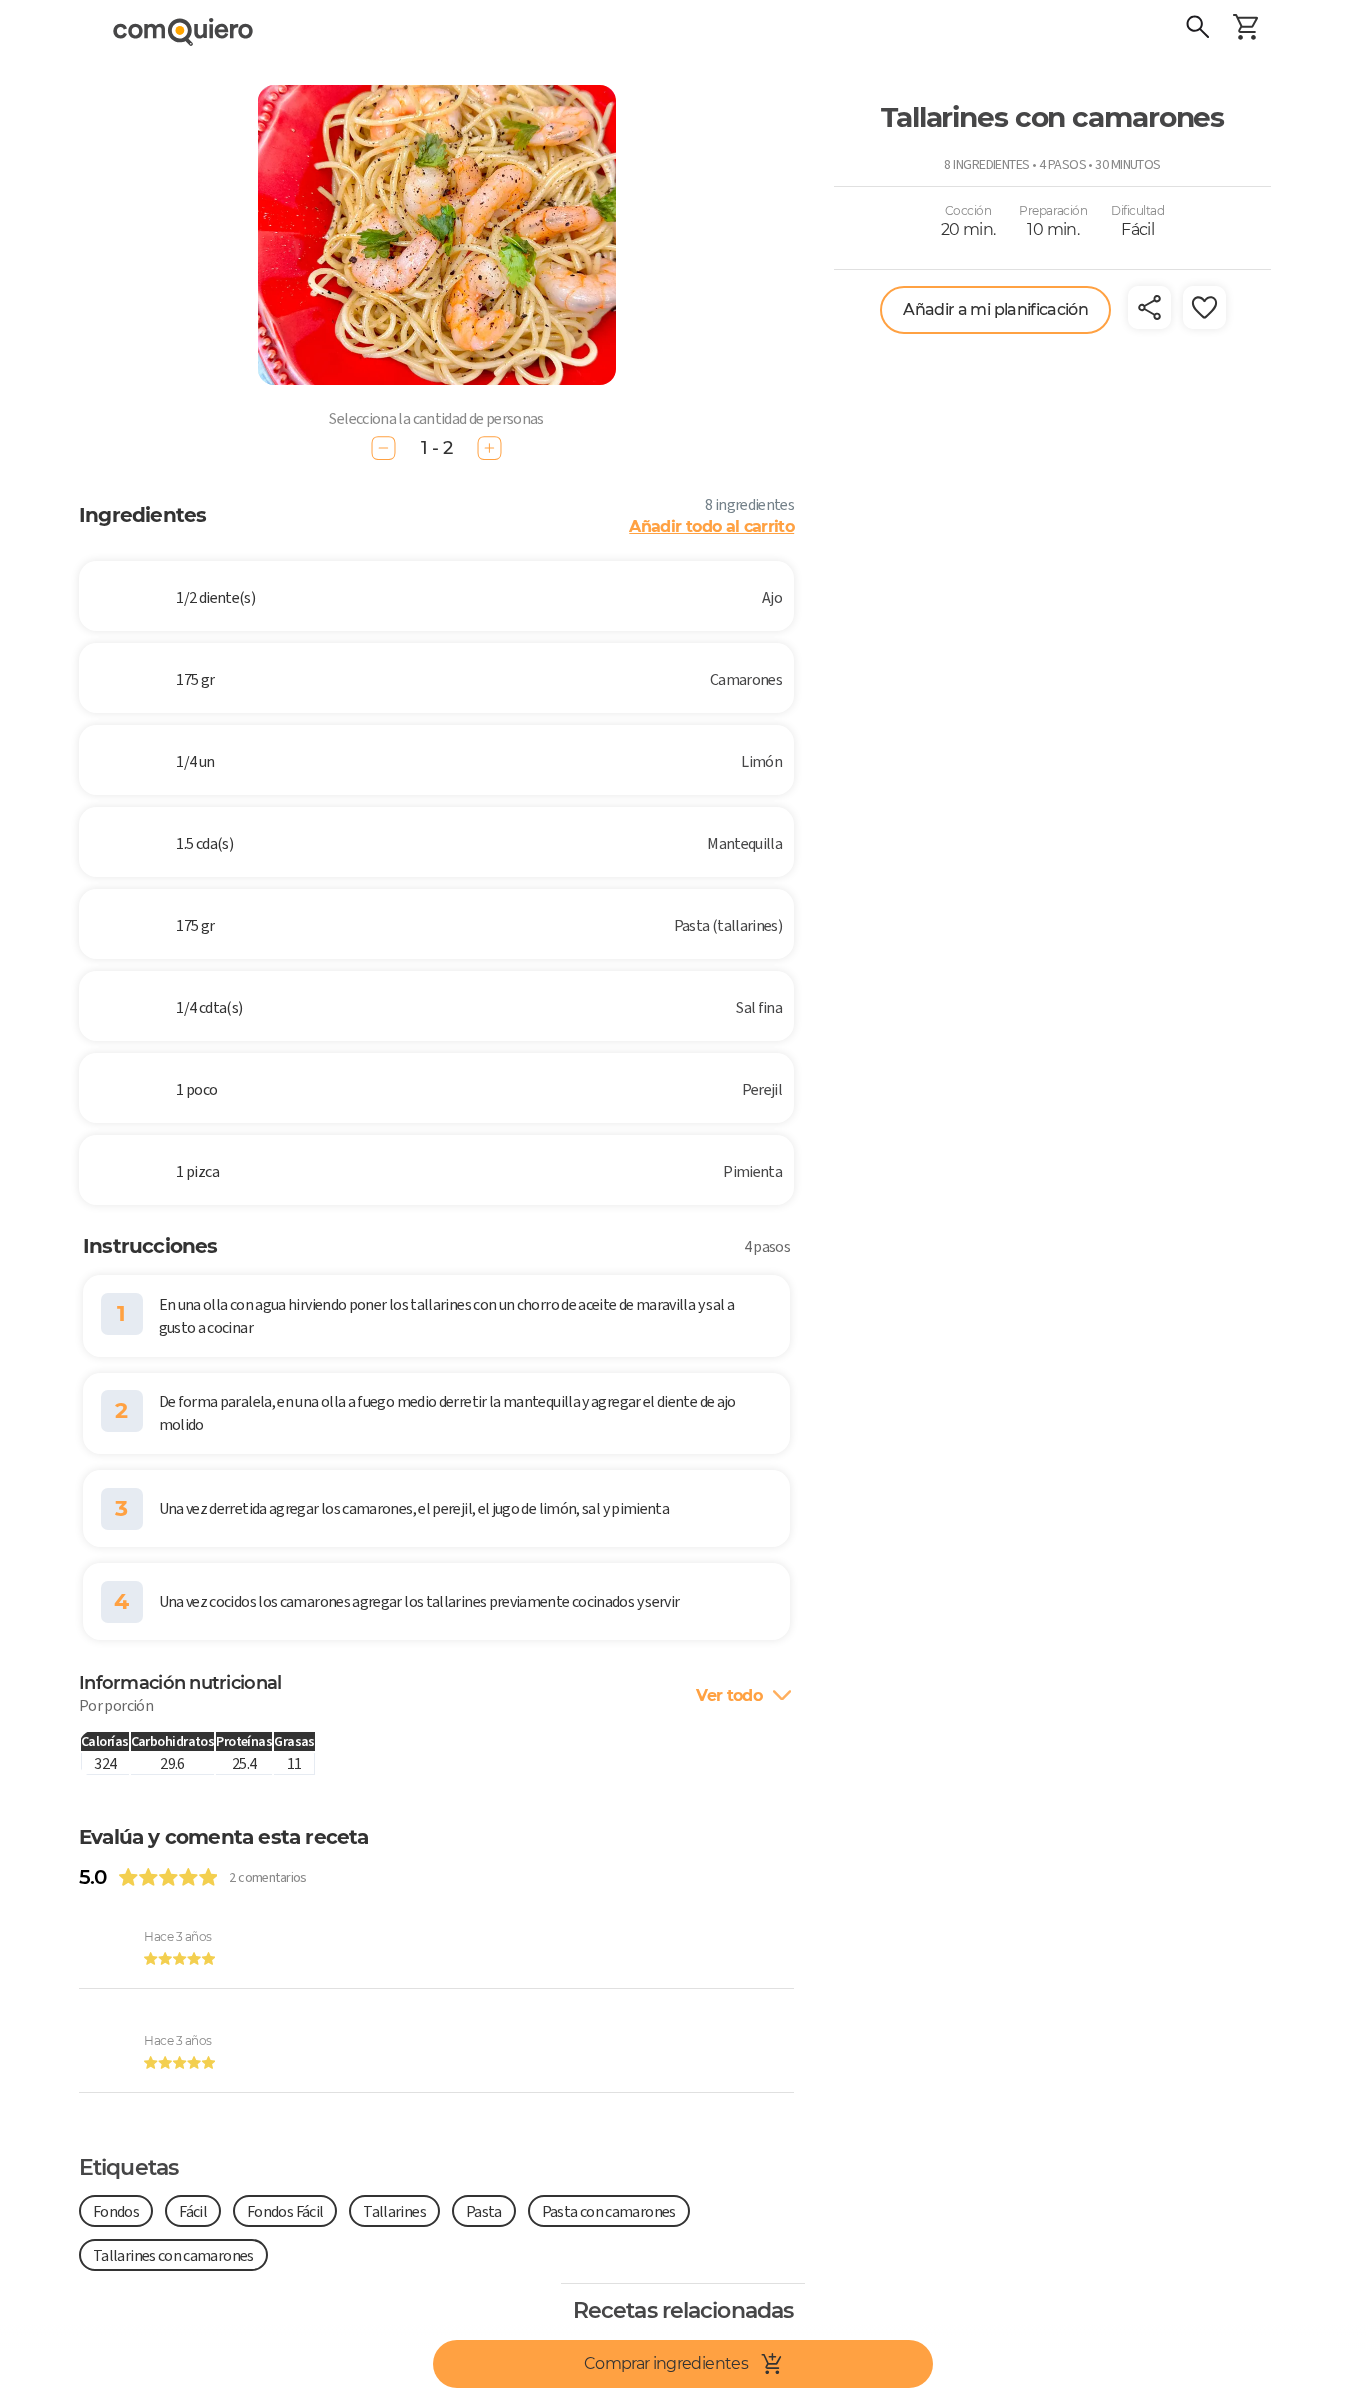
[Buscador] (1198, 30)
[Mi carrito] (1246, 30)
